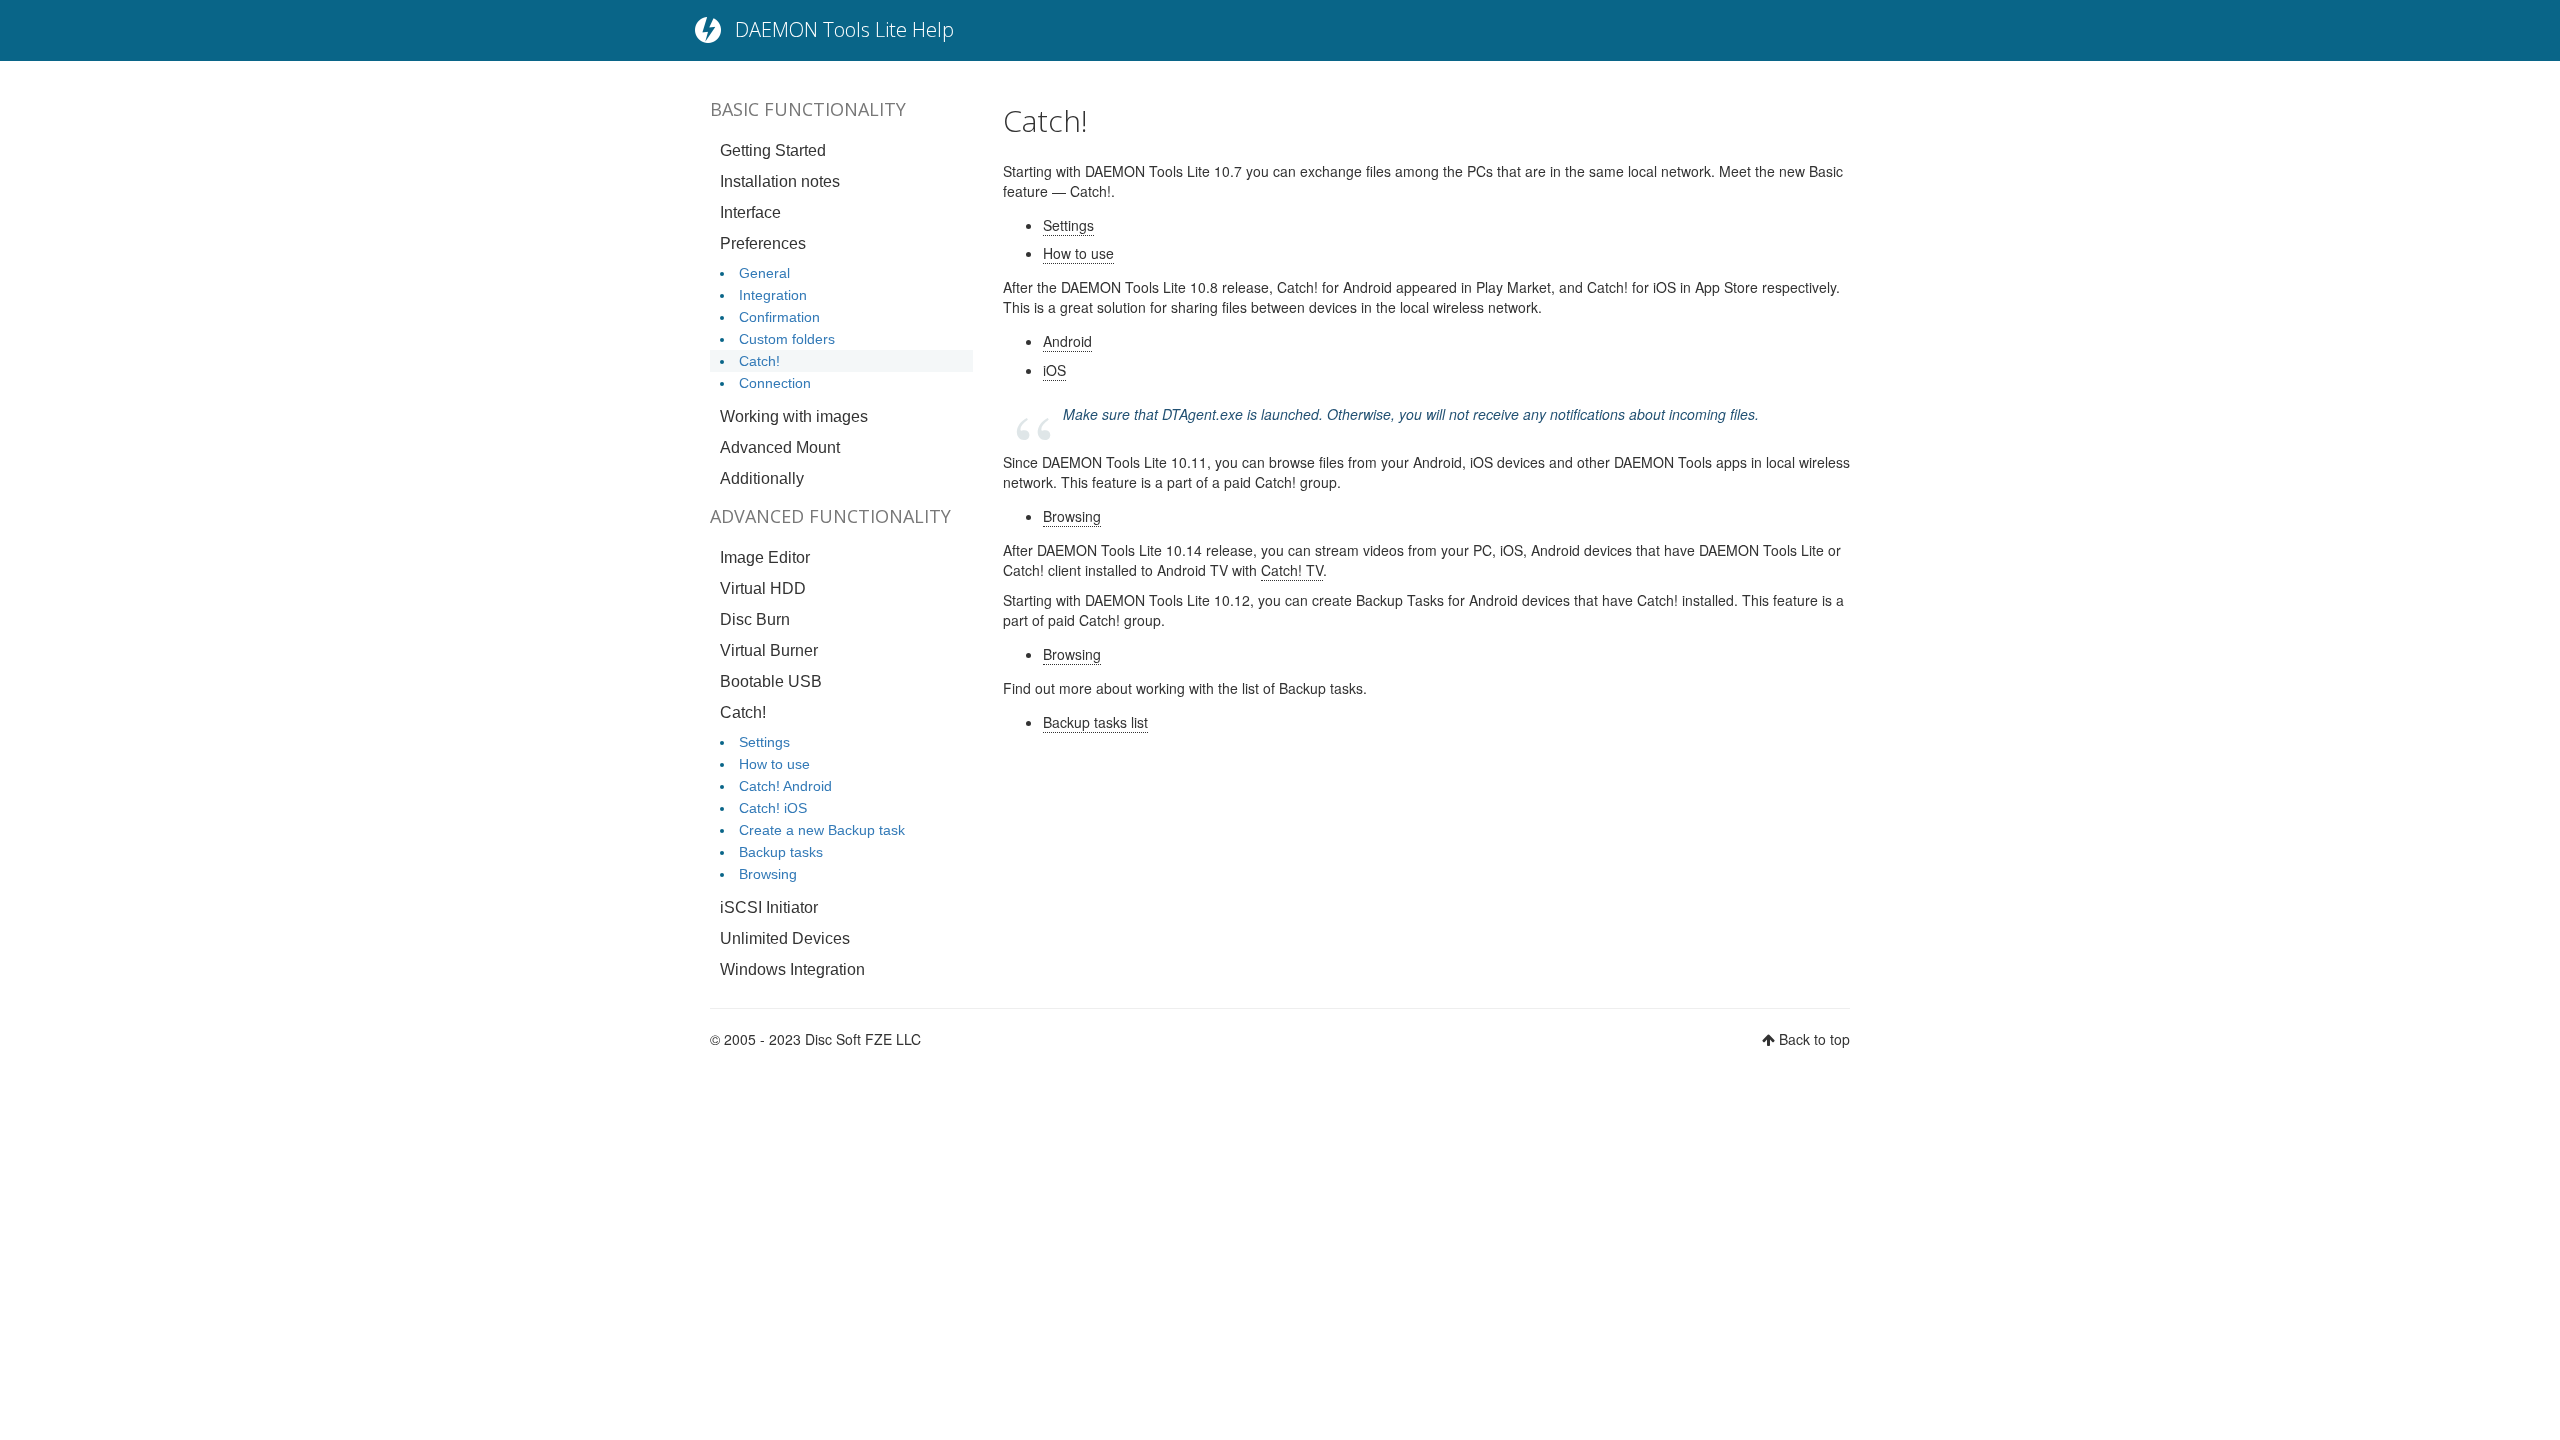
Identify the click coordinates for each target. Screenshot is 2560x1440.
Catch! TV (1292, 570)
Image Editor (765, 557)
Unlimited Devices (785, 938)
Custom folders (787, 339)
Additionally (762, 478)
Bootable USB (771, 681)
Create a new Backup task (822, 830)
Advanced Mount (780, 447)
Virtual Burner (769, 650)
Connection (775, 383)
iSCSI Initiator (769, 907)
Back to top (1814, 1039)
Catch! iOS (773, 808)
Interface (750, 212)
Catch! (759, 361)
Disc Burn (755, 619)
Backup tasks (781, 852)
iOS (1054, 370)
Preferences (763, 243)
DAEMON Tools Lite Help (844, 29)
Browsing (768, 874)
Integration (773, 295)
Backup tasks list (1095, 722)
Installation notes (780, 181)
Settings (764, 742)
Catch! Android (785, 786)
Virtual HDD (763, 588)
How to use (774, 764)
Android (1067, 341)
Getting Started (773, 150)
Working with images (794, 416)
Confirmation (779, 317)
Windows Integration (792, 969)
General (764, 273)
